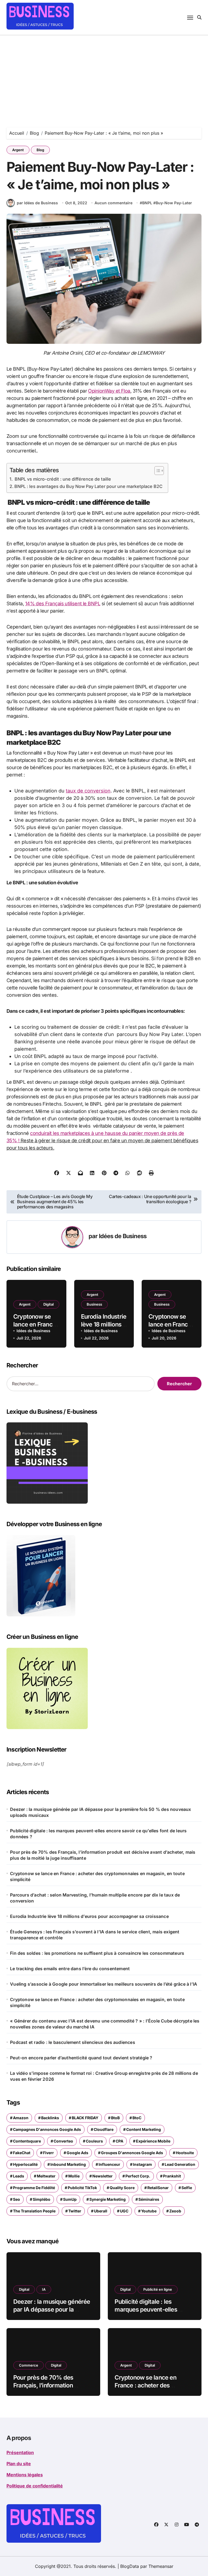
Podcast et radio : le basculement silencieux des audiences (73, 2042)
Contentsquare (27, 2141)
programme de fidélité (34, 2188)
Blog (40, 150)
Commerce (29, 2365)
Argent (18, 150)
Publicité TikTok (82, 2188)
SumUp (70, 2199)
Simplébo (42, 2199)
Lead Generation (180, 2164)
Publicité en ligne (158, 2289)
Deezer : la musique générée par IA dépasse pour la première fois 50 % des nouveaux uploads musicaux (100, 1812)
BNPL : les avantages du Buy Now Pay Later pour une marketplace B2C (88, 486)
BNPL (147, 203)
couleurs (94, 2141)
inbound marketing (68, 2164)
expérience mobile (153, 2141)
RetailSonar (158, 2188)
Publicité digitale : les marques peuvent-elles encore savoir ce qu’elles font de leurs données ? (98, 1834)
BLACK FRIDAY (85, 2118)
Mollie (74, 2176)
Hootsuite (185, 2153)
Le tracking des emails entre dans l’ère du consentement (70, 1969)
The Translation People (34, 2211)
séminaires (149, 2199)
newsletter (103, 2176)
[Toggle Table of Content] (156, 471)
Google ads (77, 2153)
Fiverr (48, 2153)
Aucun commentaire (113, 203)
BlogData (130, 2566)
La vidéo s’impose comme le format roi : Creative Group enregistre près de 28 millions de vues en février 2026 (104, 2076)
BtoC (137, 2118)
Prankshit (172, 2176)
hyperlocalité (25, 2164)
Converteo (63, 2141)
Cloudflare (104, 2129)
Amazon (21, 2118)
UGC (124, 2211)
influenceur (109, 2164)
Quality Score (122, 2188)
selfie (187, 2188)
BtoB (115, 2118)
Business (94, 1304)
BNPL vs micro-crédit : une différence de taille (63, 479)
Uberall (101, 2211)
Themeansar (161, 2566)
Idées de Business (123, 1236)
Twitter (75, 2211)
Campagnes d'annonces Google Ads (47, 2129)
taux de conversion (88, 791)
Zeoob (175, 2211)
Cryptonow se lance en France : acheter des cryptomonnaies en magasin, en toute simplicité (97, 1876)
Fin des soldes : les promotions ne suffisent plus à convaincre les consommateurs (97, 1953)
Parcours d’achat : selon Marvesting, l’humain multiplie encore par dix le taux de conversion (95, 1898)
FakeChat (22, 2153)
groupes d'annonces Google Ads (132, 2153)
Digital (48, 1304)
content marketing (144, 2129)
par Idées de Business (37, 203)
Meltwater (46, 2176)
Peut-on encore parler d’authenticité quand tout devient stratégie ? (81, 2058)
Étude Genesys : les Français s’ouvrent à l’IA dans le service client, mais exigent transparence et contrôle (95, 1935)
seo (17, 2199)
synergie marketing (108, 2199)
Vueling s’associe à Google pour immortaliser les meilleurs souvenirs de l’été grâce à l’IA (104, 1984)
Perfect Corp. (138, 2176)
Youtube (149, 2211)
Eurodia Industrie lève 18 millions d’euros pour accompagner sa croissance (89, 1916)
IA (44, 2289)
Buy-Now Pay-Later (174, 203)
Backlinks (50, 2118)
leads (19, 2176)
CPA (119, 2141)
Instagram (142, 2164)
